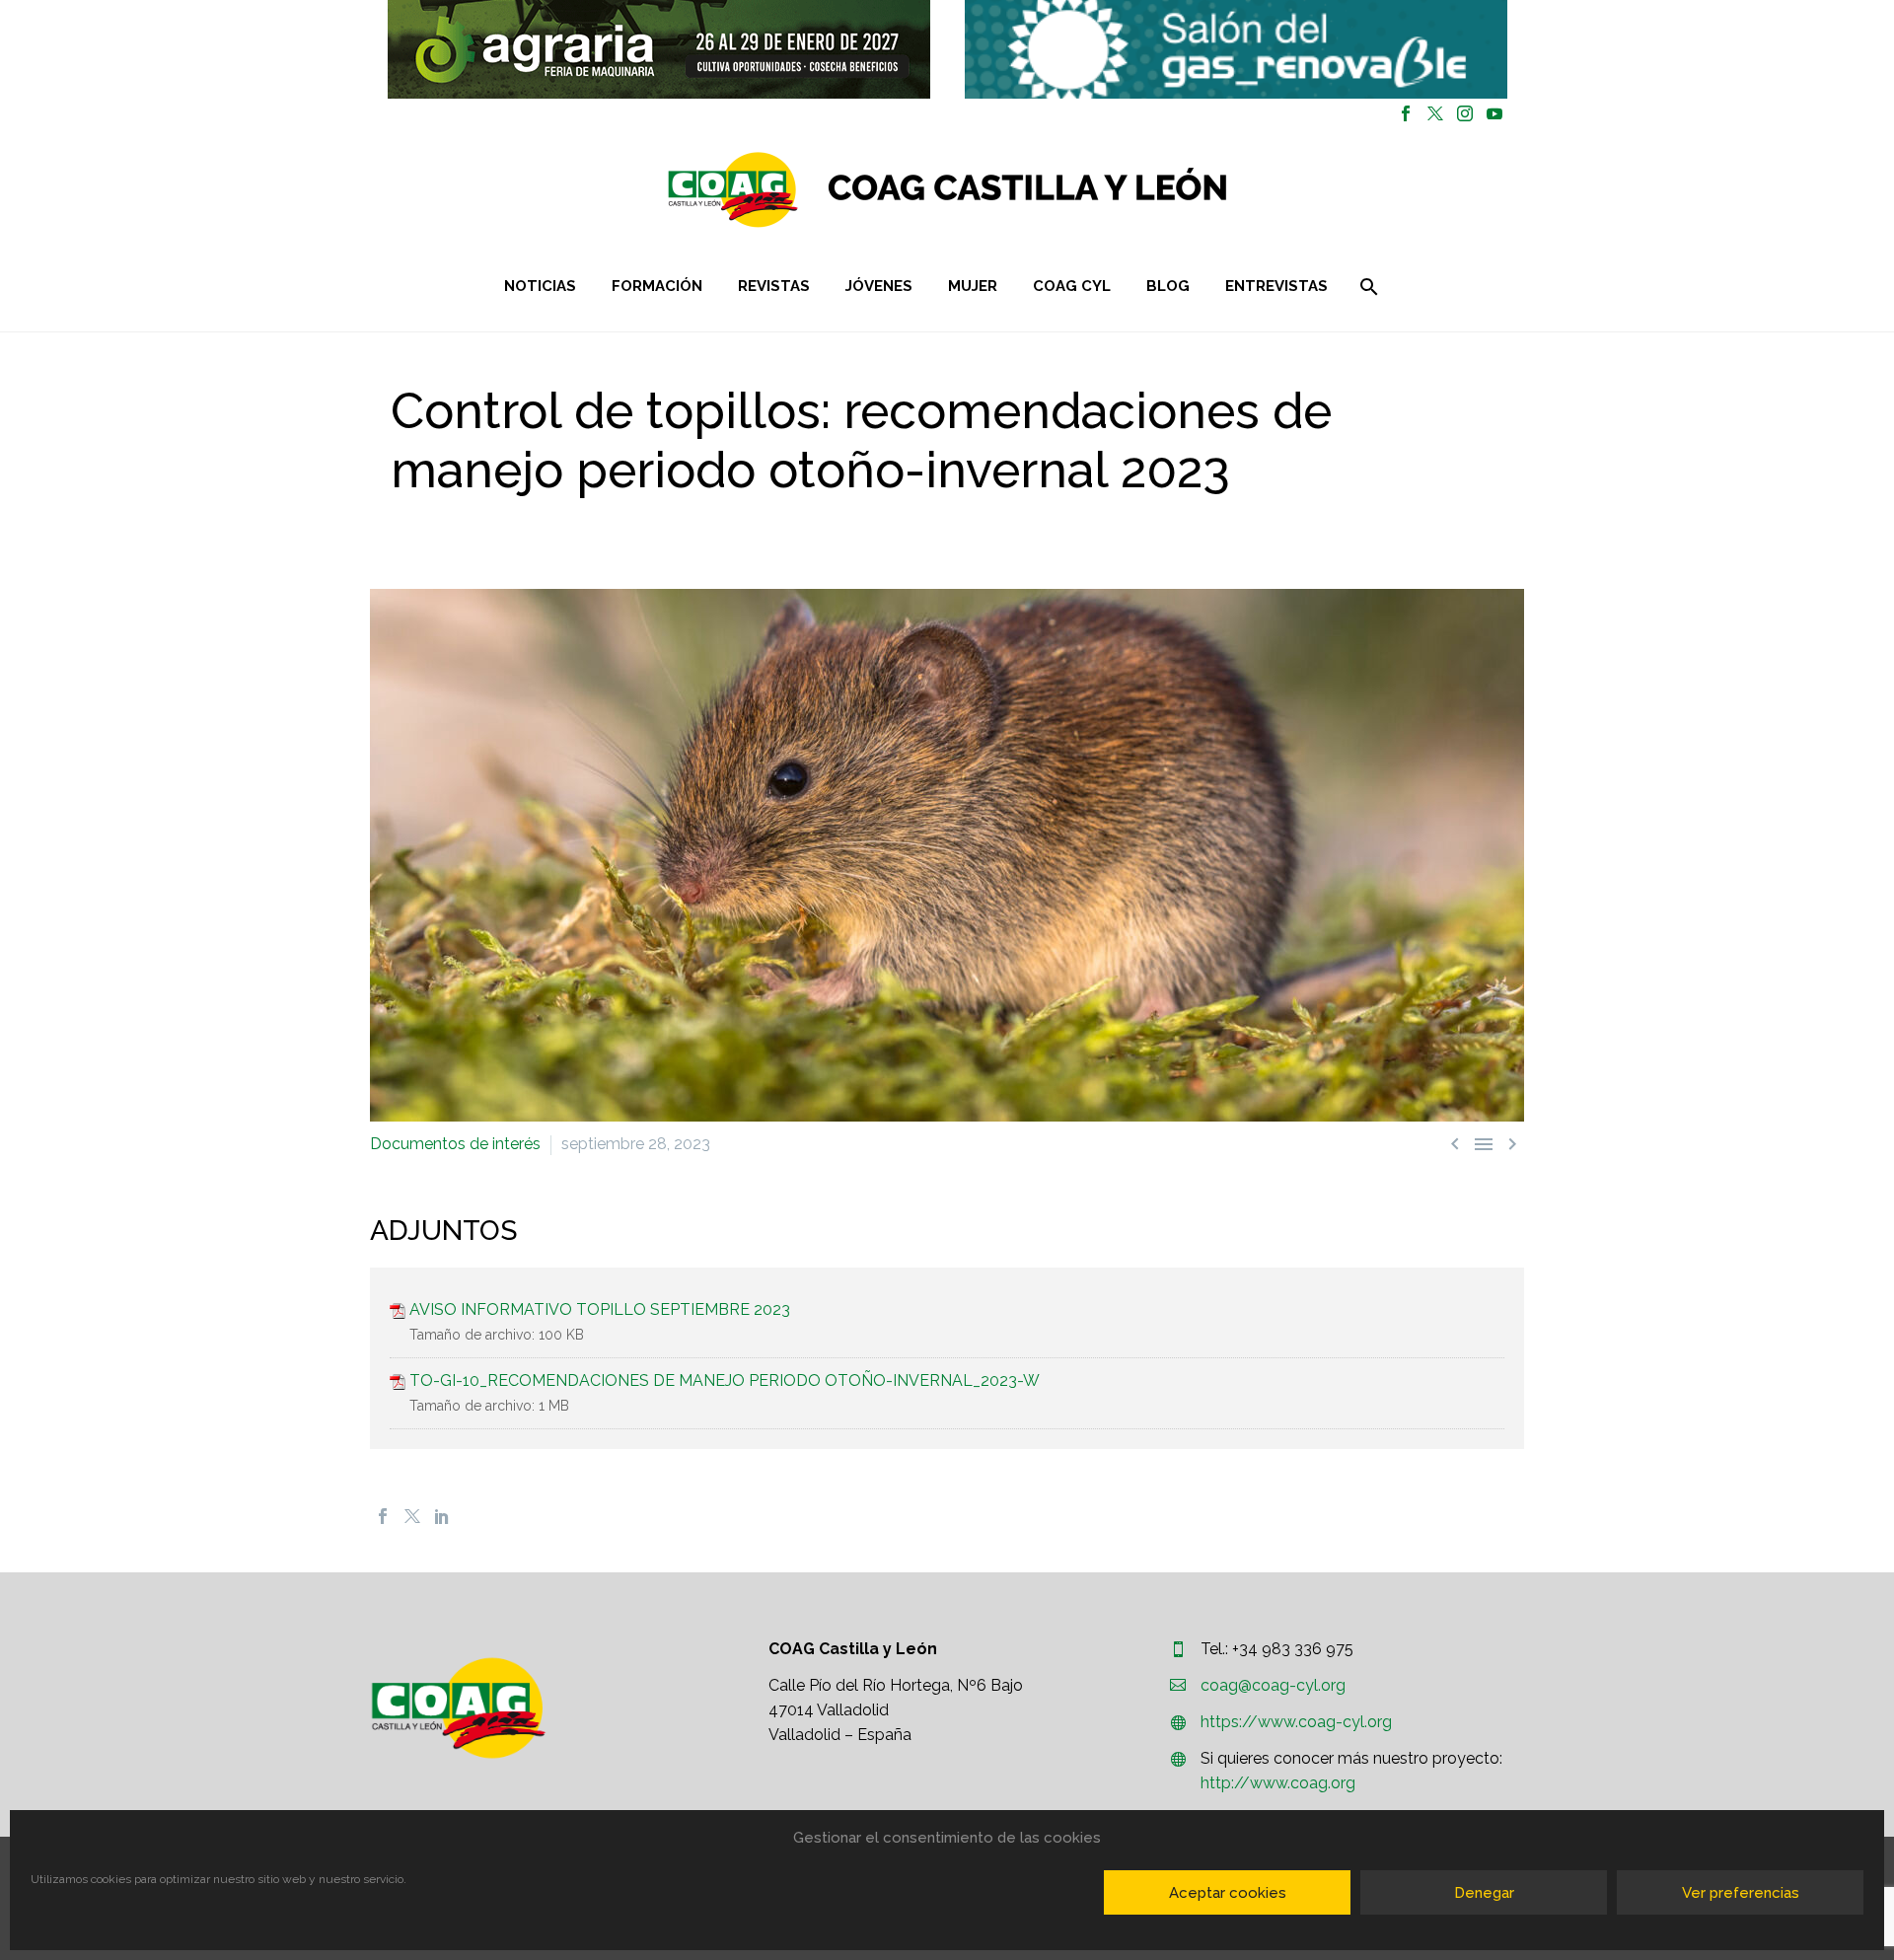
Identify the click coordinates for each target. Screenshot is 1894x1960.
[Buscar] (1368, 287)
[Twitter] (1435, 113)
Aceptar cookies (1228, 1893)
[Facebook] (1406, 113)
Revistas (774, 286)
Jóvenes (879, 286)
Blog (1168, 286)
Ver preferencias (1741, 1893)
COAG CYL (1072, 286)
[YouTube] (1494, 113)
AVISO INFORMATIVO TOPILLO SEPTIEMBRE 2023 (600, 1309)
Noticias (540, 286)
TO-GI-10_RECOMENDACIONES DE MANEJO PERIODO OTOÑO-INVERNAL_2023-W (725, 1380)
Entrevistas (1276, 286)
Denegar (1484, 1893)
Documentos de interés (455, 1144)
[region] (658, 49)
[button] (659, 49)
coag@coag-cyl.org (1273, 1685)
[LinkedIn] (442, 1516)
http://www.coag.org (1278, 1783)
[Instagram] (1465, 113)
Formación (657, 286)
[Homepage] (1065, 190)
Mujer (973, 286)
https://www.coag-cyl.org (1296, 1722)
